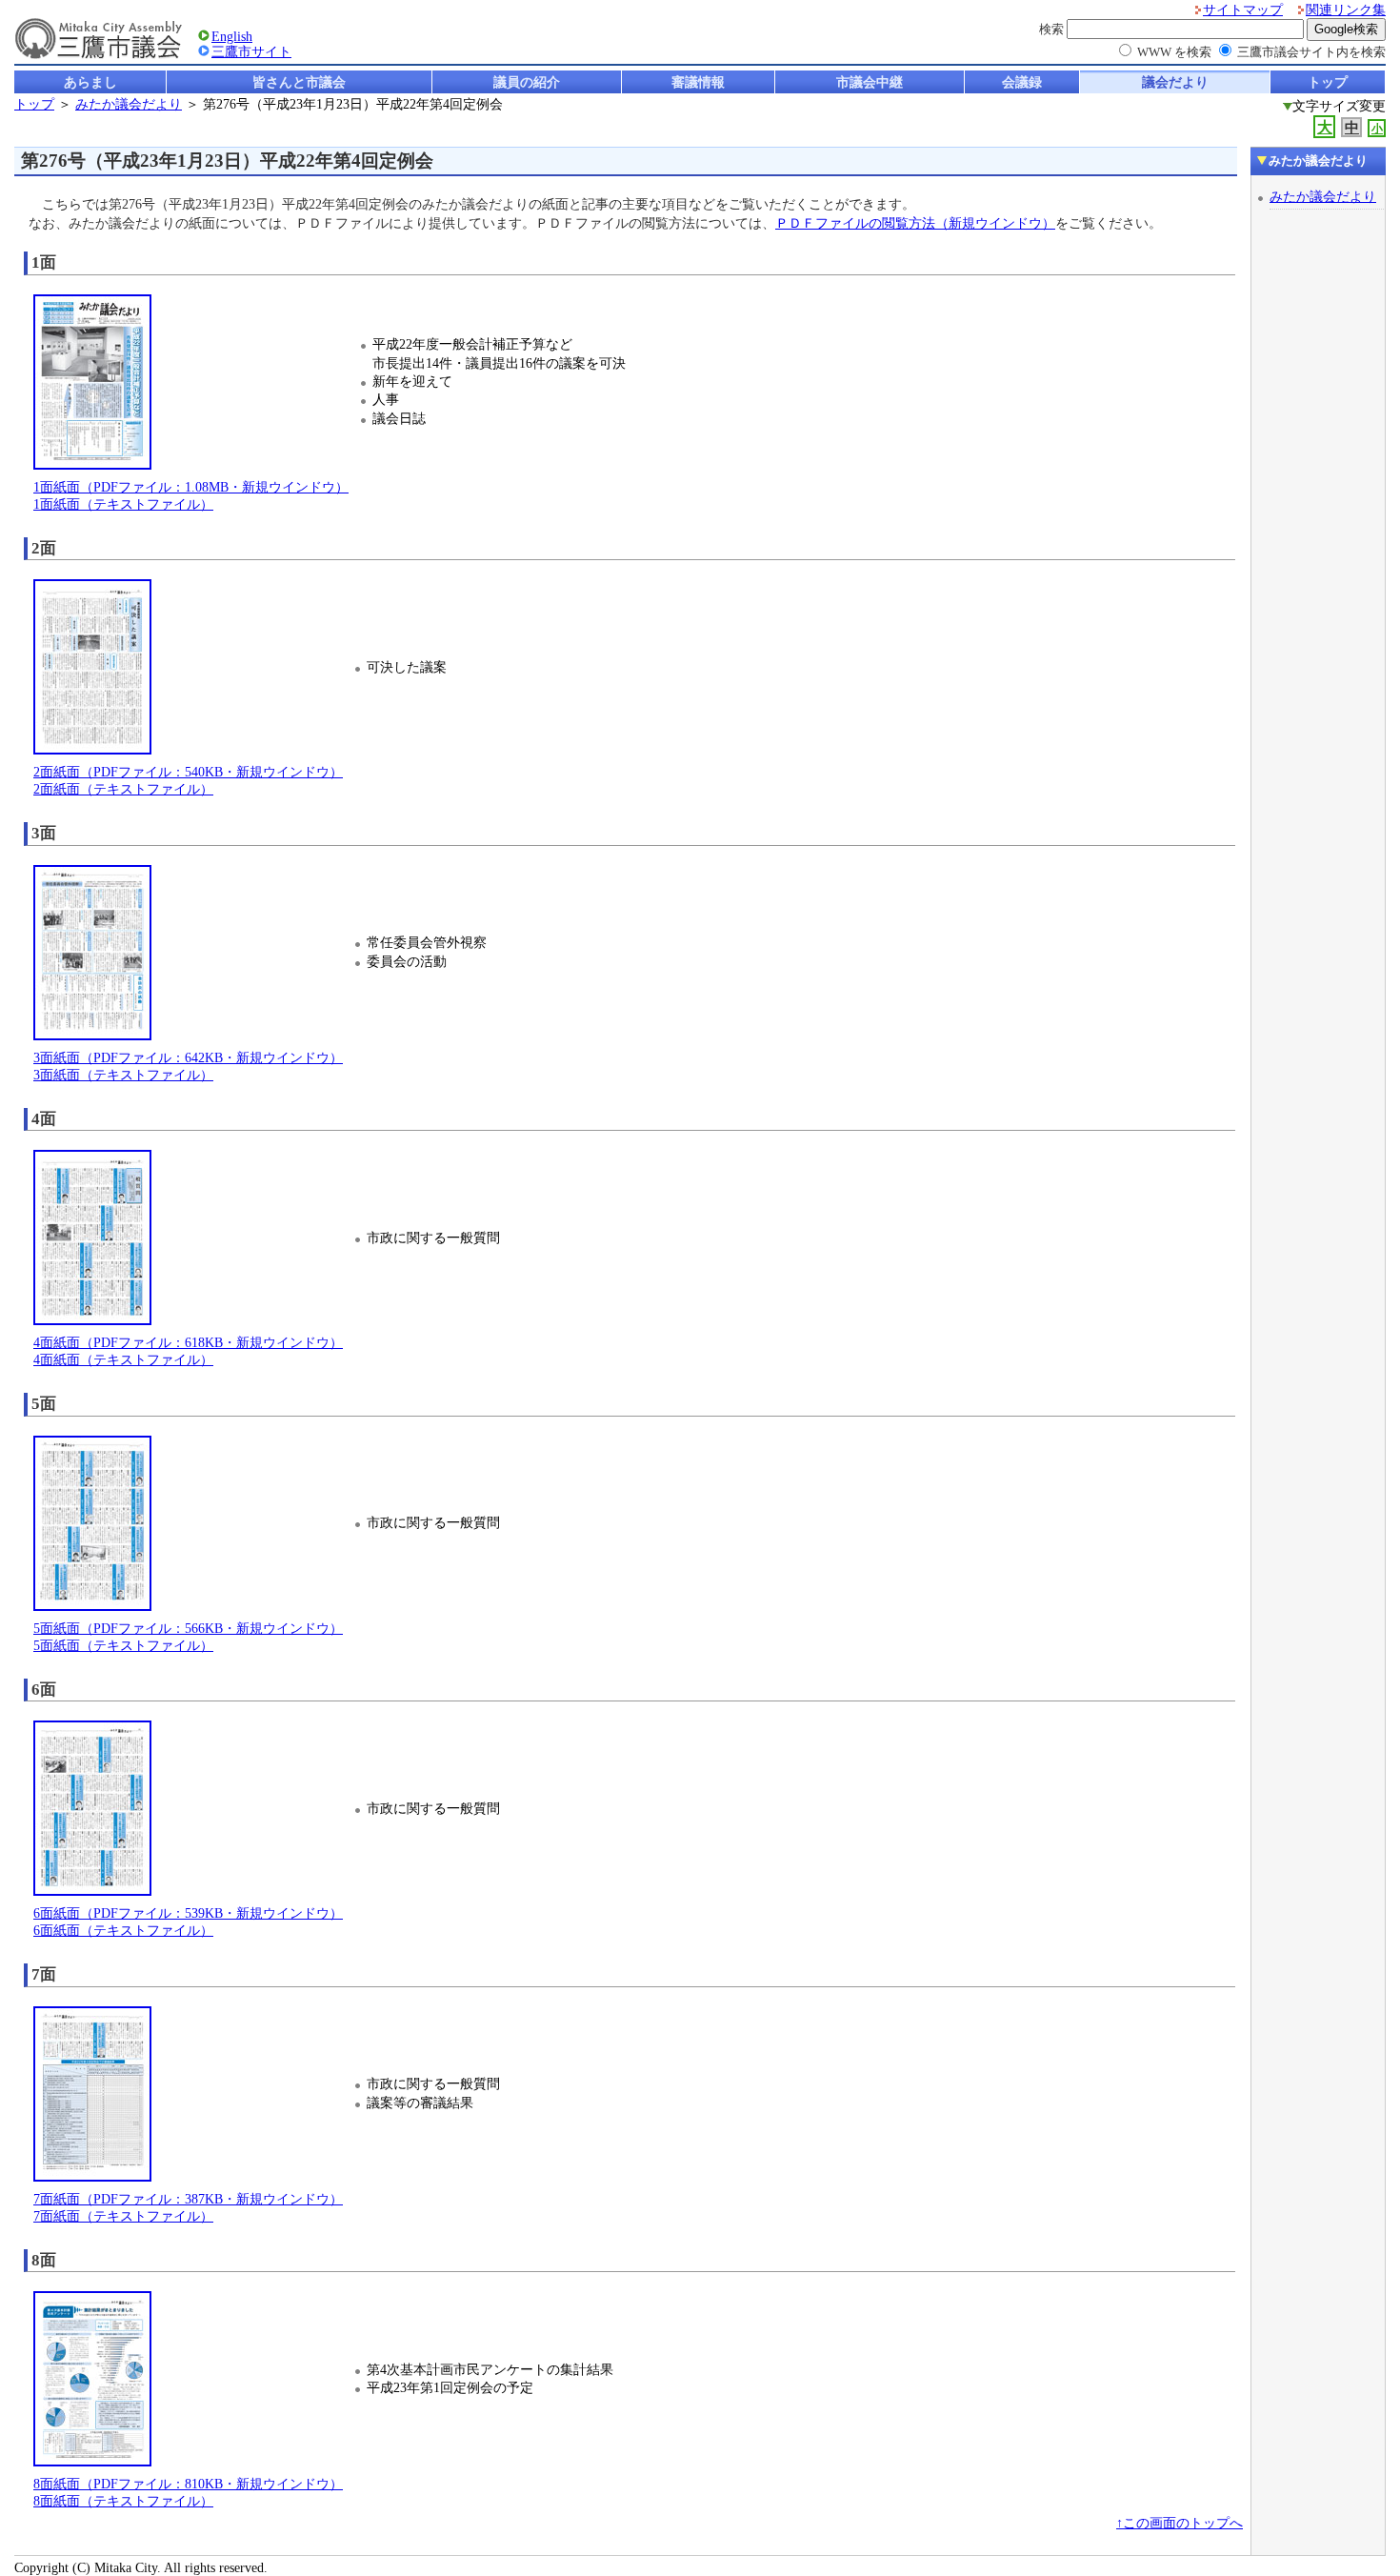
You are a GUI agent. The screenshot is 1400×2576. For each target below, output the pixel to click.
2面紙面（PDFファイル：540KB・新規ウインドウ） (188, 772)
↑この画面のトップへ (1180, 2523)
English (232, 37)
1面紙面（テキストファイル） (123, 504)
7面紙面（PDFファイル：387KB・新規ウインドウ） (188, 2199)
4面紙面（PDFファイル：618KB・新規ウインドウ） (188, 1343)
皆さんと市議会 (299, 82)
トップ (1328, 82)
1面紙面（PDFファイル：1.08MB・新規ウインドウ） (191, 487)
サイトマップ (1243, 10)
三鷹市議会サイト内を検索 (1311, 52)
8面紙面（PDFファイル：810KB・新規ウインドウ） (188, 2484)
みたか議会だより (129, 104)
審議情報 (698, 82)
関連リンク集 (1346, 10)
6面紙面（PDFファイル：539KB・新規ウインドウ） (188, 1913)
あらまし (90, 82)
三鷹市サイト (251, 52)
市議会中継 (870, 82)
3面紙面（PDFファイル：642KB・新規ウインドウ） (188, 1058)
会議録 (1022, 82)
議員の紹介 (527, 82)
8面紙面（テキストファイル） (123, 2501)
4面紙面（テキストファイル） (123, 1360)
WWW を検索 (1174, 52)
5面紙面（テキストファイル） (123, 1646)
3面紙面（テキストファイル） (123, 1075)
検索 (1051, 29)
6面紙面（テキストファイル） (123, 1931)
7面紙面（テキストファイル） (123, 2216)
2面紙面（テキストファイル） (123, 789)
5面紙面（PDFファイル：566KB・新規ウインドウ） (188, 1629)
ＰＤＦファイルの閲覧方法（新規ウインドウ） (915, 223)
